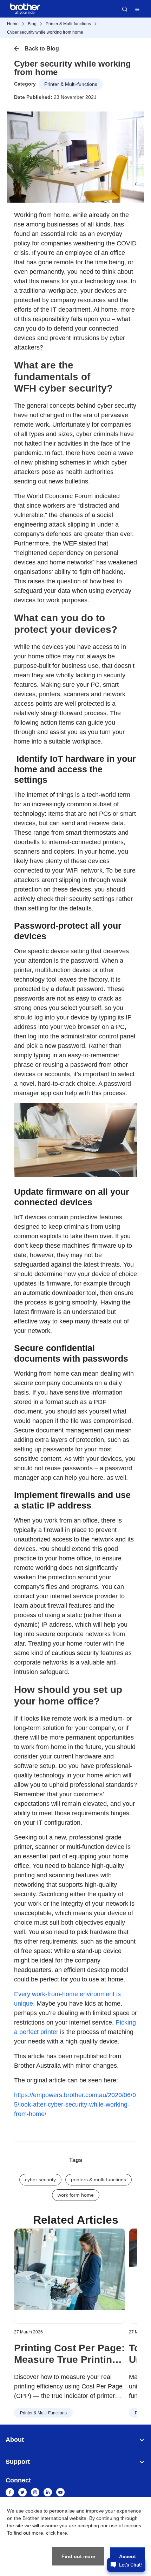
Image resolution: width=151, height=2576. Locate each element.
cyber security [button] (40, 2180)
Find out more (78, 2556)
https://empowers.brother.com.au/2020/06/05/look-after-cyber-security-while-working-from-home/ (75, 2104)
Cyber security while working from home (45, 32)
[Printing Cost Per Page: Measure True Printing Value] (70, 2276)
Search (125, 9)
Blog (32, 24)
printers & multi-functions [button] (99, 2180)
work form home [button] (76, 2195)
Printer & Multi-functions (68, 24)
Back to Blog (42, 49)
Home (13, 24)
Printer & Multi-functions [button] (71, 84)
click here (57, 2533)
